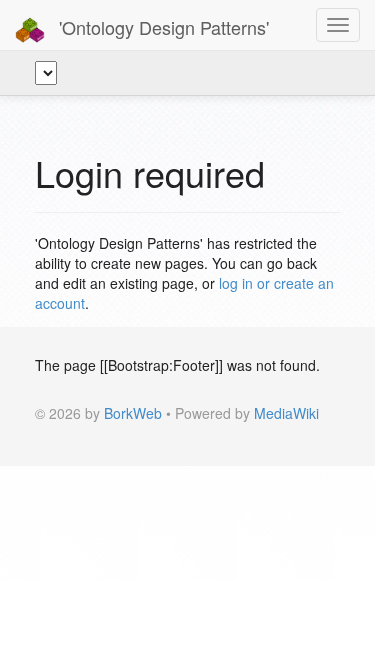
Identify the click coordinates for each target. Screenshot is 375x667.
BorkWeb (133, 413)
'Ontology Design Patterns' (161, 27)
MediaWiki (286, 413)
